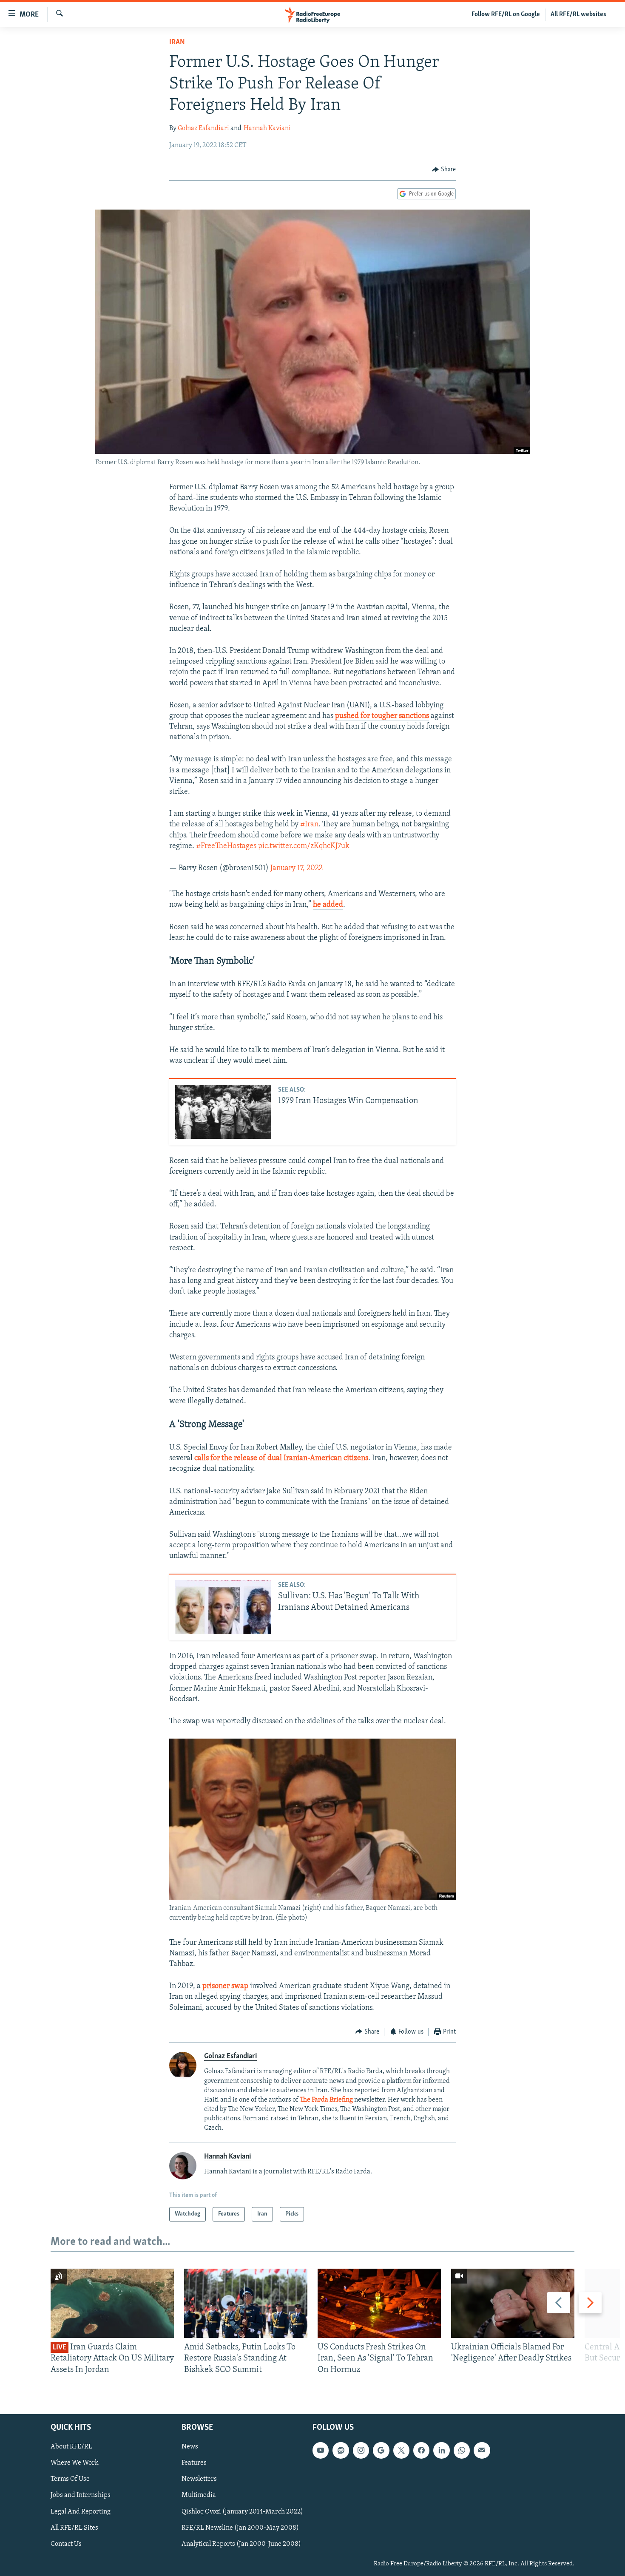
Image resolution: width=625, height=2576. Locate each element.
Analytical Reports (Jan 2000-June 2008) (241, 2544)
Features (194, 2463)
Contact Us (66, 2544)
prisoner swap (225, 1986)
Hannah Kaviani (267, 128)
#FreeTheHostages (226, 846)
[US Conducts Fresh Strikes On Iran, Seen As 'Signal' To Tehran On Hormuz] (379, 2303)
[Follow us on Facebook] (421, 2450)
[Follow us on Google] (381, 2450)
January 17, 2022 (297, 868)
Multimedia (199, 2496)
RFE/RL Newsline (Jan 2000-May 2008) (240, 2528)
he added (328, 905)
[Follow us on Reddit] (341, 2450)
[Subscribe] (482, 2450)
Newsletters (199, 2480)
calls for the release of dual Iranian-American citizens (281, 1458)
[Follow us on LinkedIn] (441, 2450)
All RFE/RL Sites (74, 2528)
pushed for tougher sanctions (382, 716)
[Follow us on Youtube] (321, 2450)
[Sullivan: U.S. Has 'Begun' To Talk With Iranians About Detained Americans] (223, 1607)
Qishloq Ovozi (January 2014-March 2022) (242, 2512)
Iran (177, 43)
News (190, 2447)
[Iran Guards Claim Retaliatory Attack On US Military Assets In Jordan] (112, 2303)
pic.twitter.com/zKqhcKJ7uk (304, 846)
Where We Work (75, 2463)
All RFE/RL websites (578, 14)
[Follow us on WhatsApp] (462, 2450)
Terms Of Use (70, 2480)
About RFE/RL (71, 2447)
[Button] (444, 170)
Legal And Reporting (81, 2512)
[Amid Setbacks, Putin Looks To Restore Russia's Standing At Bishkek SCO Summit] (246, 2303)
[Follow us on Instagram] (361, 2450)
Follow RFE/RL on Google (506, 14)
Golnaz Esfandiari (203, 128)
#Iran (309, 825)
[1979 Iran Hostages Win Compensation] (223, 1112)
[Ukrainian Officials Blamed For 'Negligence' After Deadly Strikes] (513, 2303)
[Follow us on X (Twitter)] (401, 2450)
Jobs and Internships (81, 2496)
